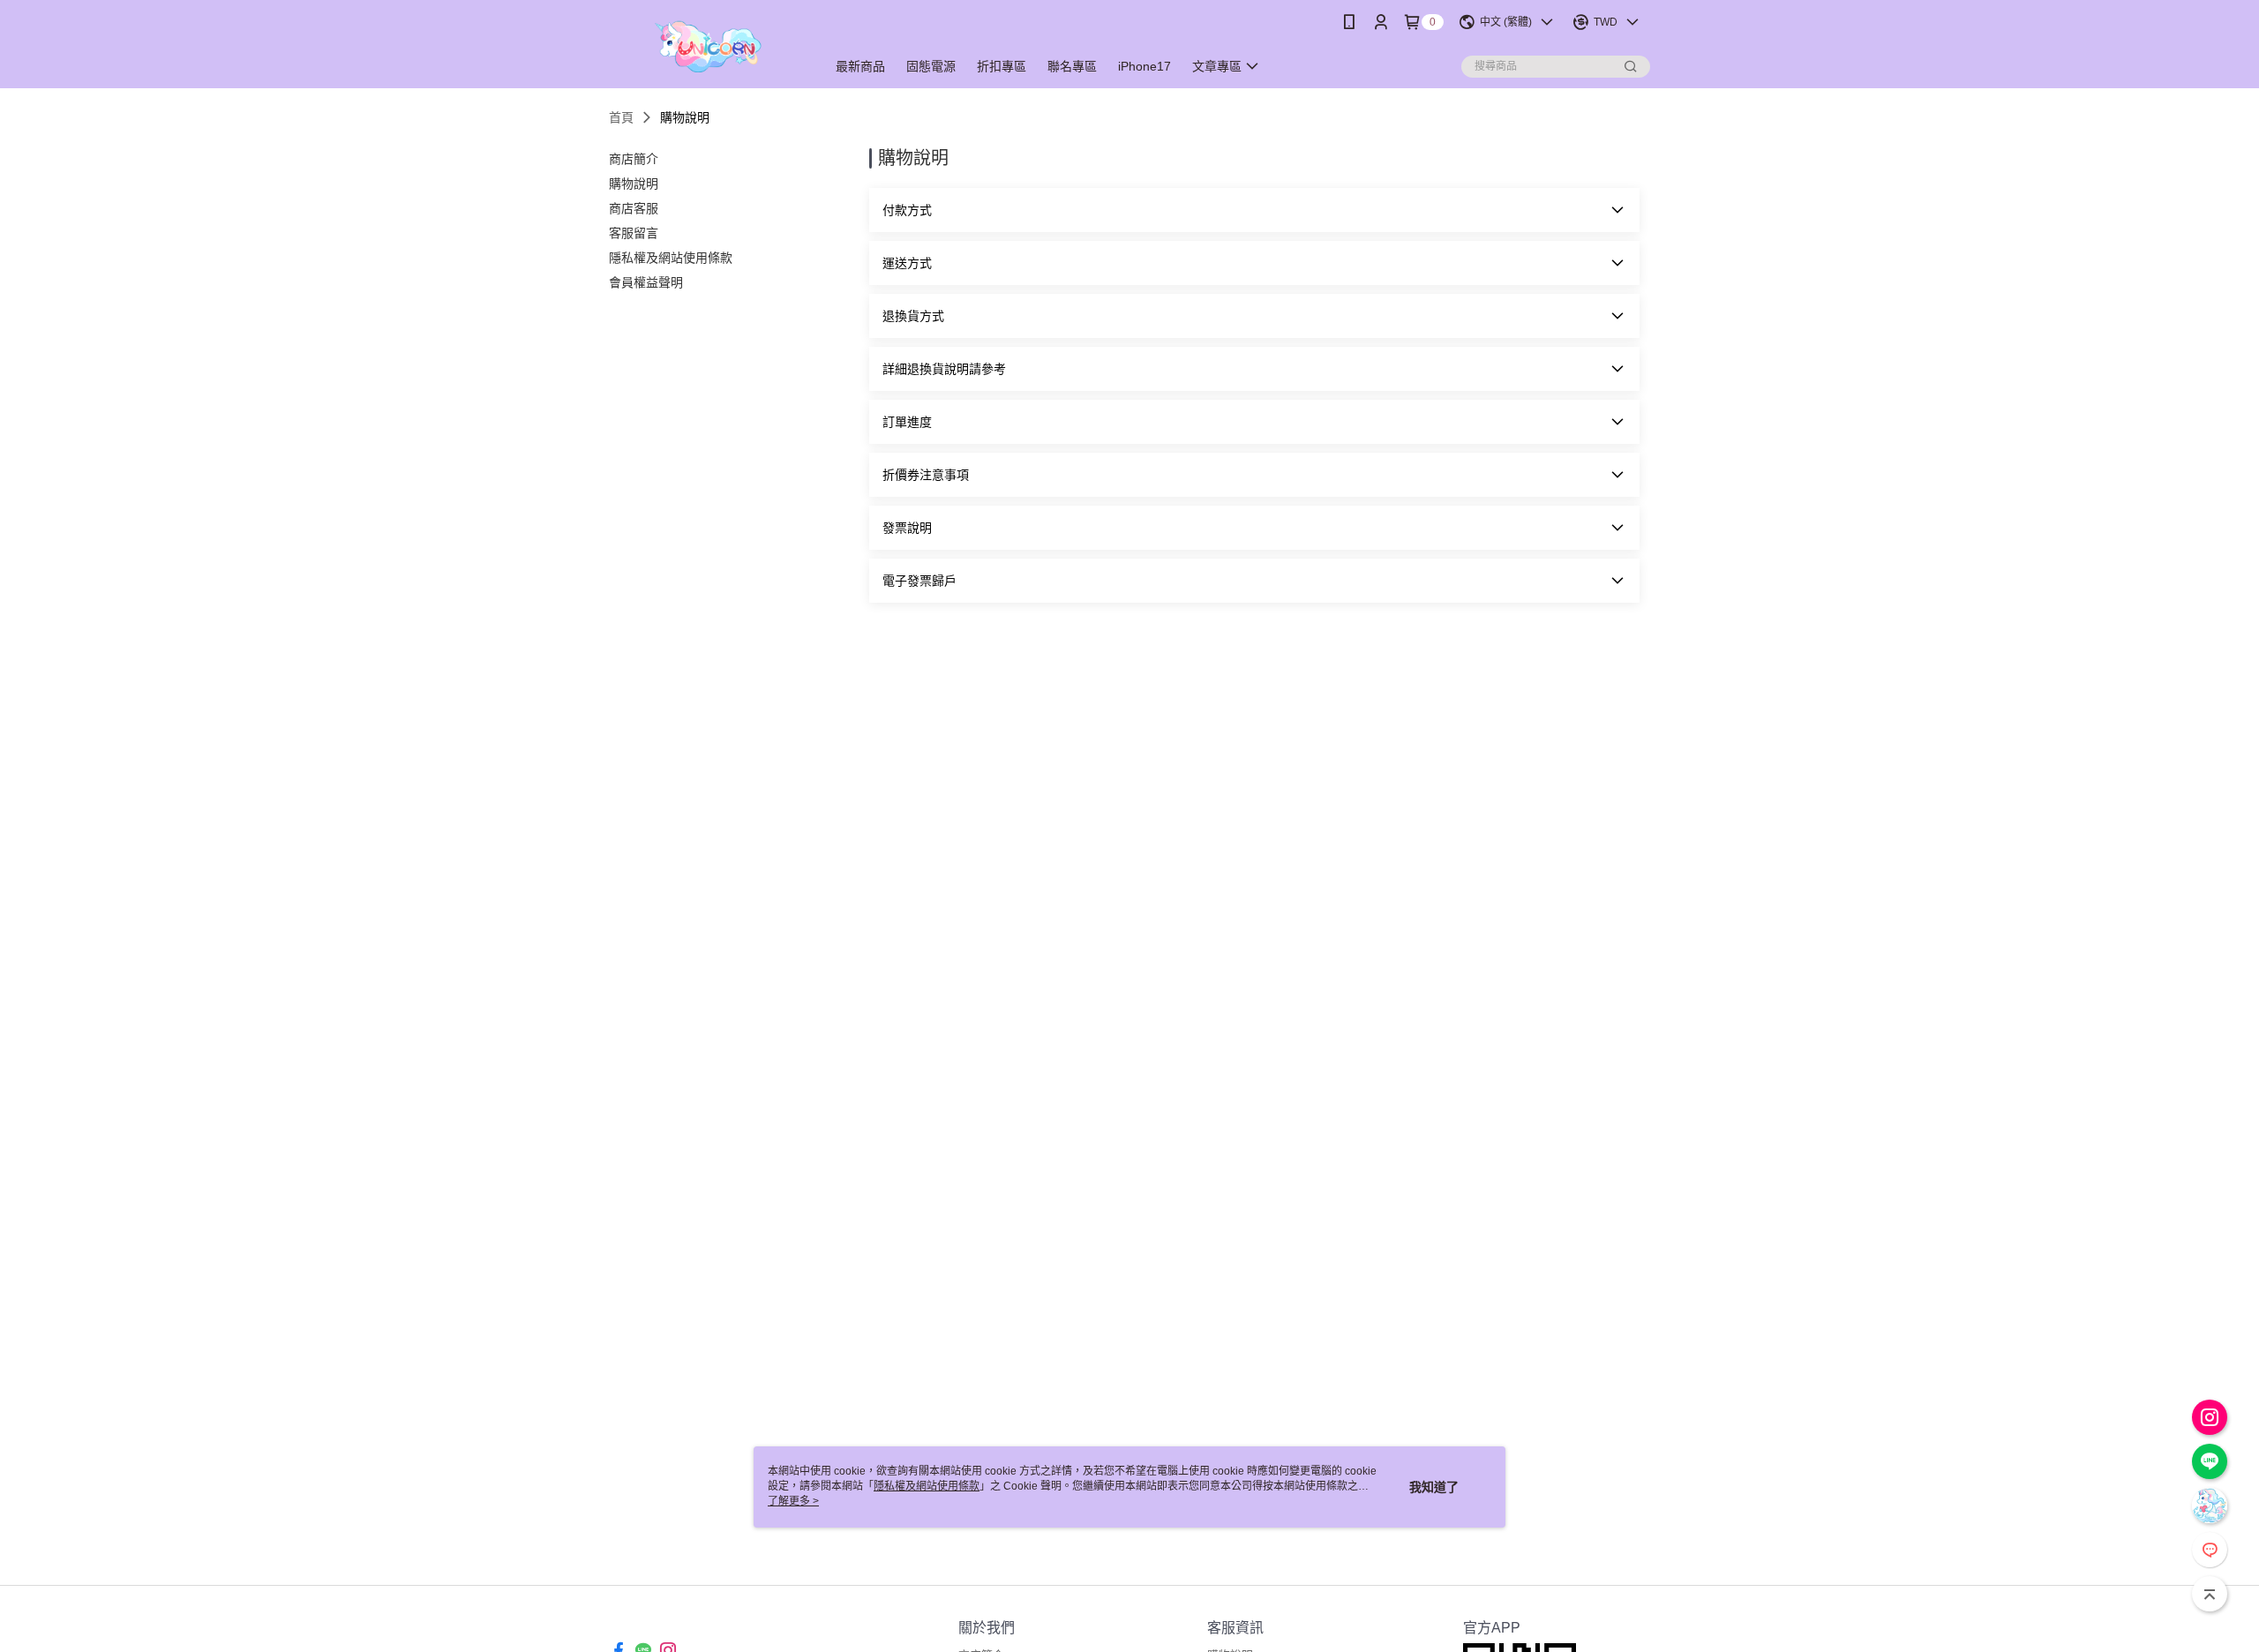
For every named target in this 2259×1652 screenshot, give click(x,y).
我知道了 (1434, 1487)
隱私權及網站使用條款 (927, 1486)
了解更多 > (793, 1501)
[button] (1254, 210)
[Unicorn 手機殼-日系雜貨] (707, 46)
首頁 (621, 117)
